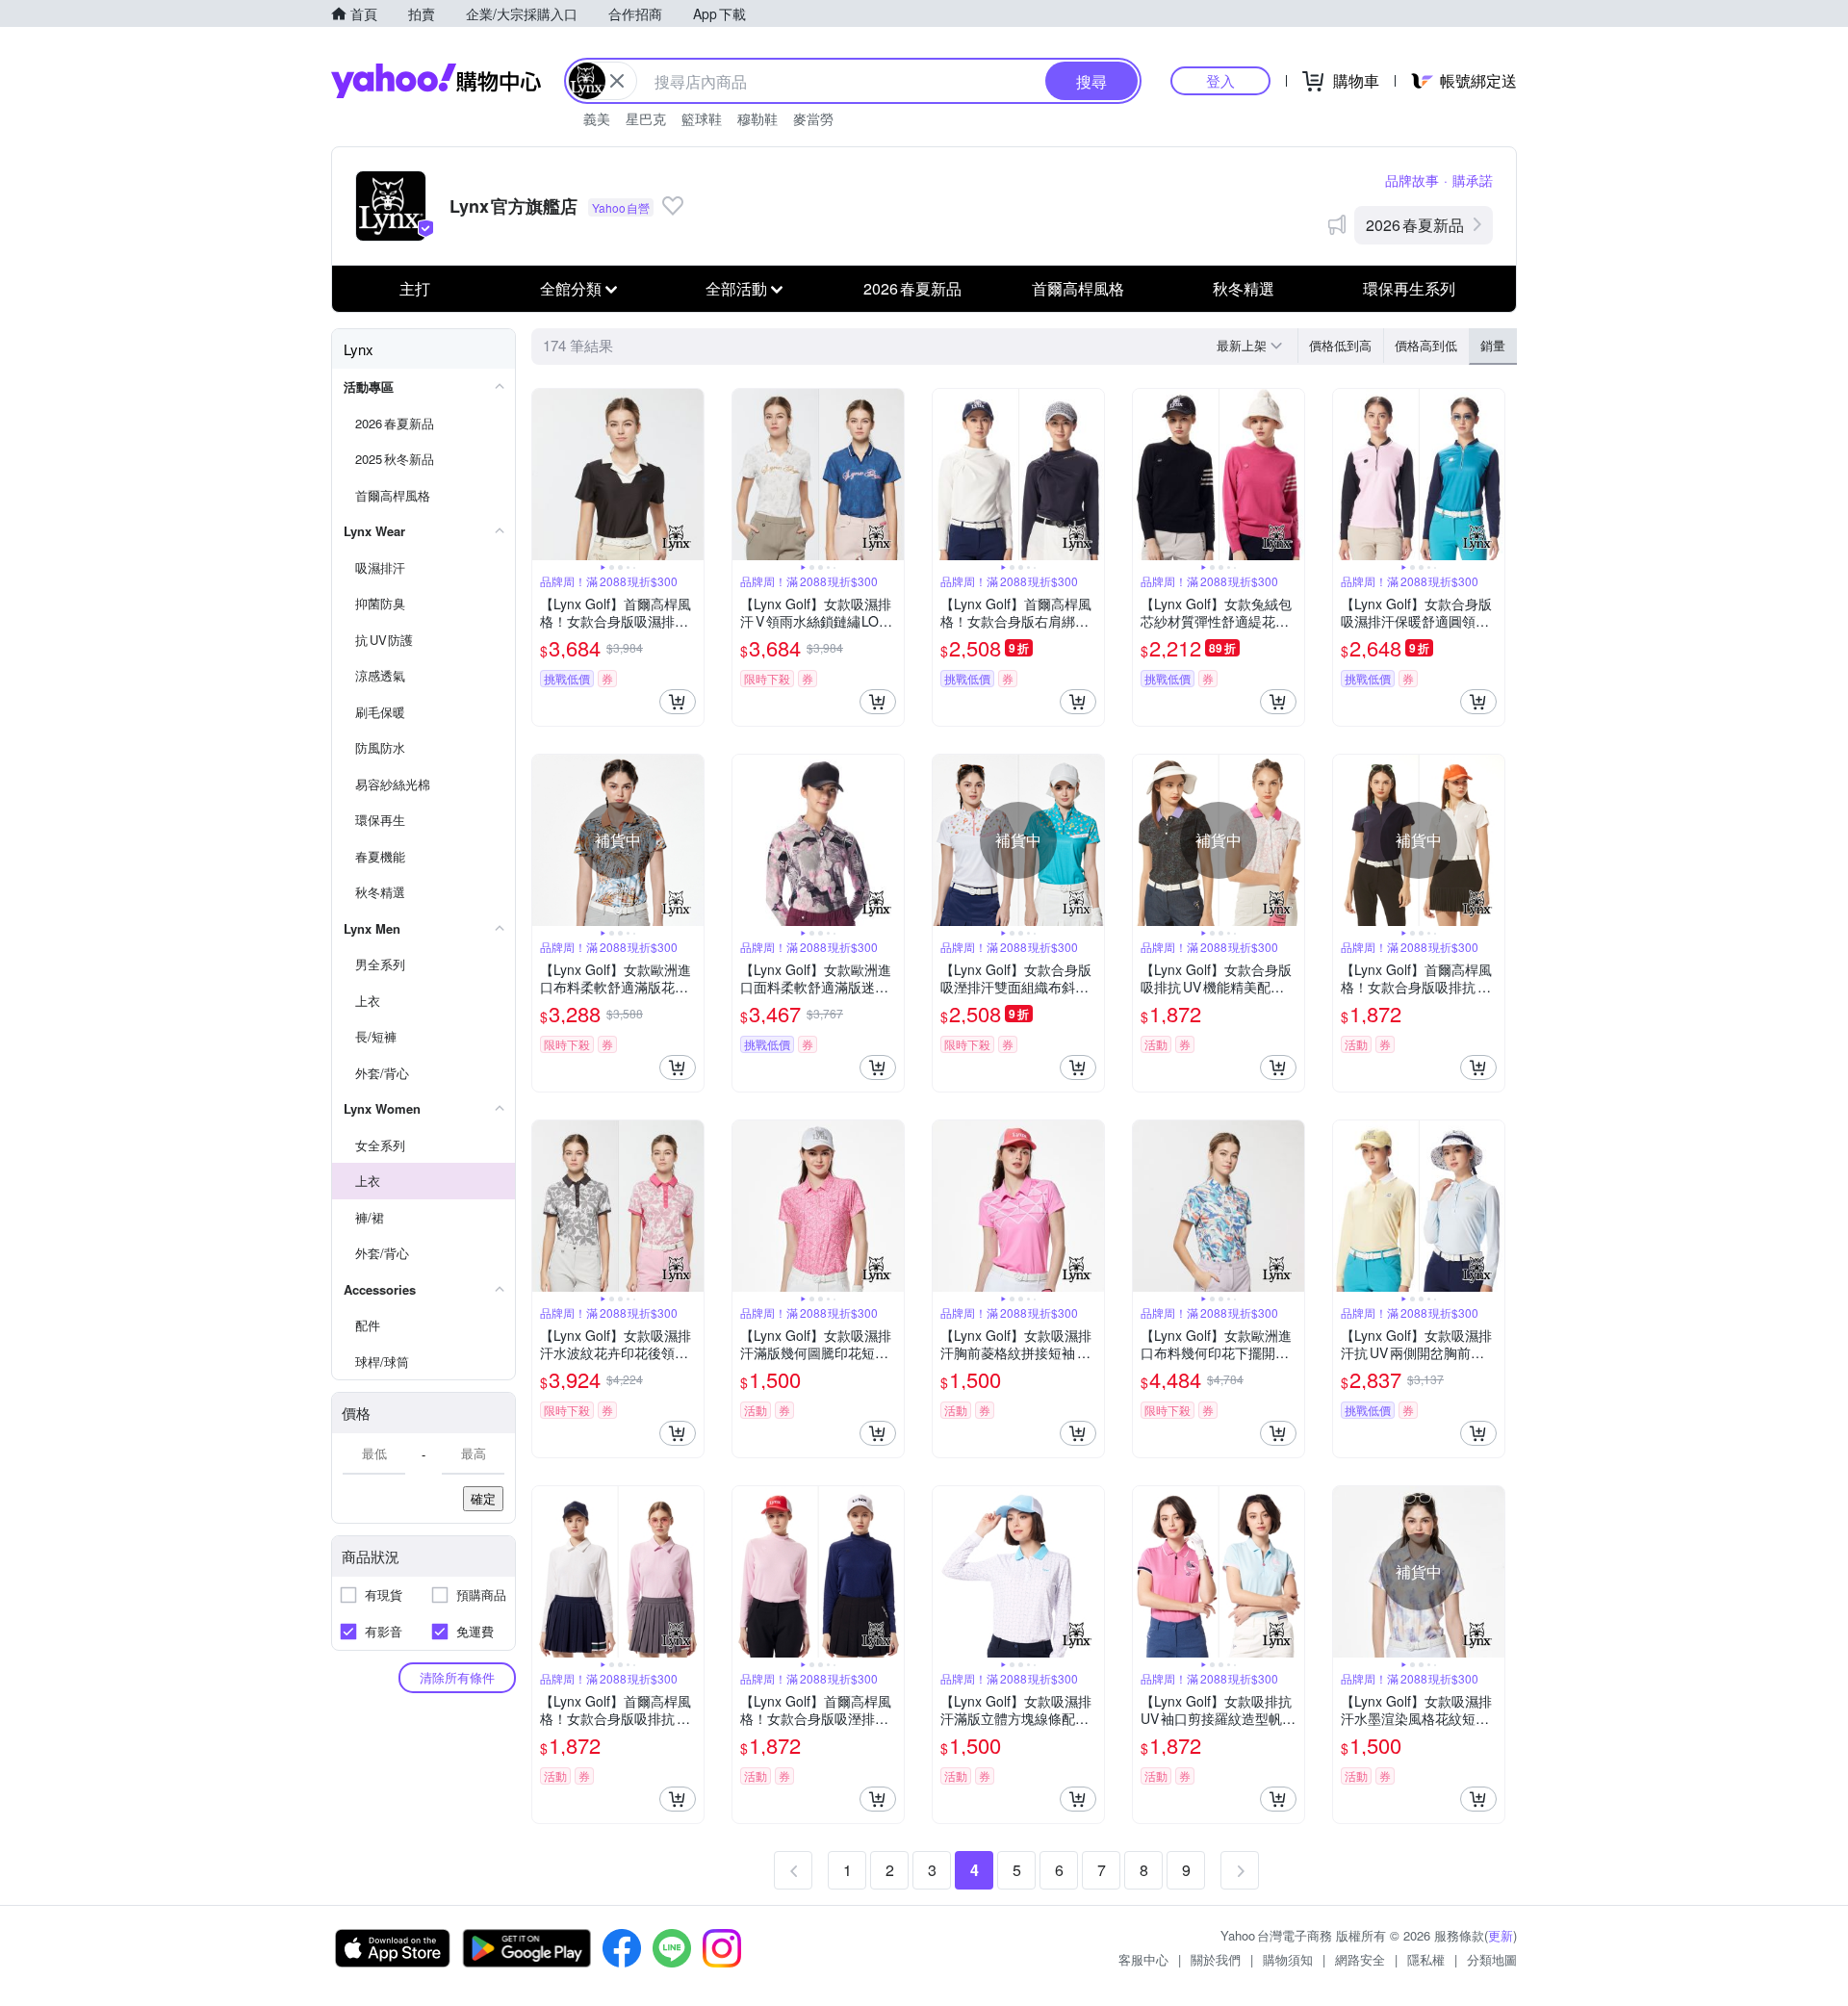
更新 (1501, 1935)
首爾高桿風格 (1078, 288)
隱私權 (1426, 1959)
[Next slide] (691, 475)
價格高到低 (1426, 345)
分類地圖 (1492, 1959)
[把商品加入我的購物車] (678, 702)
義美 (597, 118)
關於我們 (1216, 1959)
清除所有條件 (457, 1677)
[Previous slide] (545, 475)
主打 (415, 288)
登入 (1220, 80)
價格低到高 (1340, 345)
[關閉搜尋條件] (617, 81)
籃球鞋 (702, 118)
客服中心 (1143, 1959)
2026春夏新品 (1415, 225)
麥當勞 (813, 118)
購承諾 (1473, 180)
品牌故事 (1412, 180)
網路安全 (1360, 1959)
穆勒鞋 (757, 118)
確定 (483, 1498)
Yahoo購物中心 (436, 81)
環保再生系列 (1409, 288)
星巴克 (646, 118)
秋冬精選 (1244, 288)
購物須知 (1288, 1959)
